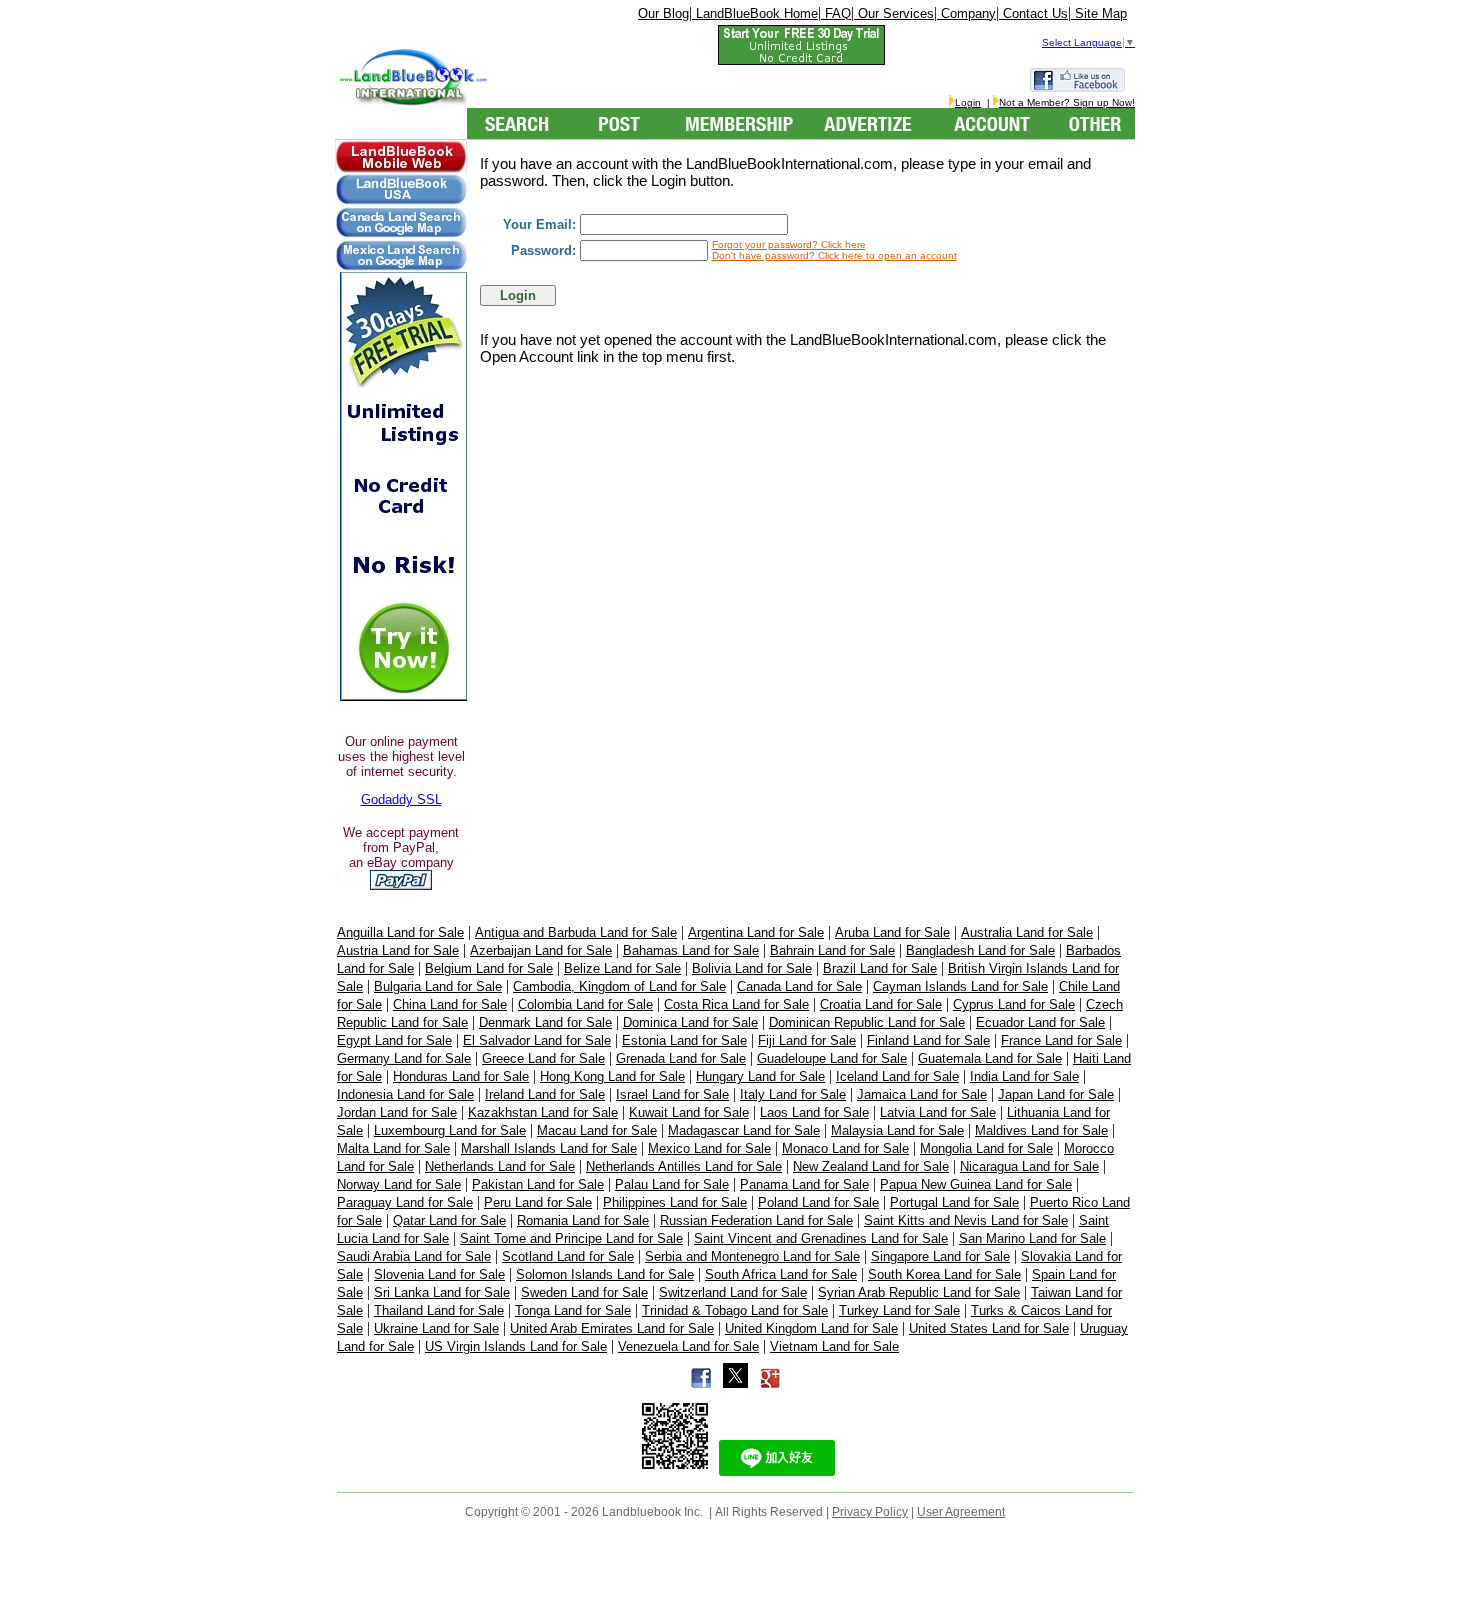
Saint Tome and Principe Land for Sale (571, 1238)
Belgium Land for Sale (489, 968)
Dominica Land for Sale (690, 1022)
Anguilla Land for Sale (400, 932)
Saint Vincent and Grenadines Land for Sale (821, 1238)
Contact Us (1033, 13)
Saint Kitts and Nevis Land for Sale (966, 1220)
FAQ (836, 13)
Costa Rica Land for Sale (736, 1004)
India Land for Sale (1024, 1076)
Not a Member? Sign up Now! (1067, 102)
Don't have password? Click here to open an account (834, 255)
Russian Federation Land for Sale (756, 1220)
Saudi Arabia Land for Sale (414, 1256)
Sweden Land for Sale (584, 1292)
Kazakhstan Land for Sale (543, 1112)
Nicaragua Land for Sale (1029, 1166)
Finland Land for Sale (928, 1040)
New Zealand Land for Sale (871, 1166)
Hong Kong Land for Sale (612, 1076)
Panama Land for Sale (804, 1184)
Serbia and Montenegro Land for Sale (752, 1256)
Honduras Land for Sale (461, 1076)
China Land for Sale (450, 1004)
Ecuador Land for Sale (1040, 1022)
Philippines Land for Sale (675, 1202)
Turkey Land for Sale (899, 1310)
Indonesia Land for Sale (405, 1094)
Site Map (1099, 13)
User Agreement (961, 1512)
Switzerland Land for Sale (733, 1292)
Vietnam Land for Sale (834, 1346)
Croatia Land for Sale (881, 1004)
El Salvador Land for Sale (537, 1040)
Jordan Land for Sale (397, 1112)
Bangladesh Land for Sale (980, 950)
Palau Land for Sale (672, 1184)
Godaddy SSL (401, 799)
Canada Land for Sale (799, 986)
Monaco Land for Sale (845, 1148)
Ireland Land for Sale (545, 1094)
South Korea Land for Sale (944, 1274)
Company (966, 13)
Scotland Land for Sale (568, 1256)
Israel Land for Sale (672, 1094)
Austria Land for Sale (398, 950)
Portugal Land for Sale (954, 1202)
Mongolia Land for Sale (986, 1148)
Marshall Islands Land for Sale (549, 1148)
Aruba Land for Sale (892, 932)
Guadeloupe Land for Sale (832, 1058)
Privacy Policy (870, 1512)
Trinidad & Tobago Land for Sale (735, 1310)
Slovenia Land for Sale (439, 1274)
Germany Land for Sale (404, 1058)
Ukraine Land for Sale (436, 1328)
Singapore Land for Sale (940, 1256)
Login (968, 102)
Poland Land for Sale (818, 1202)
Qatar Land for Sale (449, 1220)
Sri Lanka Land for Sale (442, 1292)
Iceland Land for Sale (897, 1076)
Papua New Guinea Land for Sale (976, 1184)
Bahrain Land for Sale (832, 950)
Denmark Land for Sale (545, 1022)
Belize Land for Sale (622, 968)
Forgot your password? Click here (789, 244)
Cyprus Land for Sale (1014, 1004)
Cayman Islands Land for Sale (960, 986)
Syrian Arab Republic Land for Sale (919, 1292)
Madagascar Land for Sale (744, 1130)
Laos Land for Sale (814, 1112)
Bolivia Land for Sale (752, 968)
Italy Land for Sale (793, 1094)
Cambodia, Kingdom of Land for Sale (619, 986)
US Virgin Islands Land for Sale (516, 1346)
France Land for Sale (1061, 1040)
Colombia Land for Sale (585, 1004)
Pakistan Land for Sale (538, 1184)
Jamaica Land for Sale (922, 1094)
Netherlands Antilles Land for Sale (684, 1166)
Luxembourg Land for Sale (450, 1130)
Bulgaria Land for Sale (438, 986)
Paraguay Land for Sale (405, 1202)
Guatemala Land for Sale (990, 1058)
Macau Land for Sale (597, 1130)
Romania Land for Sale (583, 1220)
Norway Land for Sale (399, 1184)
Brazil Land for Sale (880, 968)
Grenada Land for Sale (681, 1058)
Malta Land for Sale (393, 1148)
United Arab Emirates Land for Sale (612, 1328)
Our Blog (663, 13)
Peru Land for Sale (538, 1202)
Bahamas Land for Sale (691, 950)
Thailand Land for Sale (439, 1310)
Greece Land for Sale (543, 1058)
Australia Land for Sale (1027, 932)
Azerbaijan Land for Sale (541, 950)
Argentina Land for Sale (756, 932)
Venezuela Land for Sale (688, 1346)
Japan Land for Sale (1056, 1094)
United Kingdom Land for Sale (811, 1328)
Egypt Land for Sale (394, 1040)
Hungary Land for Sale (760, 1076)
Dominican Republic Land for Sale (867, 1022)
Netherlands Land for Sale (500, 1166)
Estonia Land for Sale (684, 1040)
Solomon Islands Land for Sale (605, 1274)
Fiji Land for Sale (807, 1040)
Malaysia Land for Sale (897, 1130)
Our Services (894, 13)
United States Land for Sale (989, 1328)
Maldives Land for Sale (1041, 1130)
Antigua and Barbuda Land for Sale (576, 932)
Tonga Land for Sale (573, 1310)
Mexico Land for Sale (709, 1148)
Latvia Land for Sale (938, 1112)
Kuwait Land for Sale (689, 1112)
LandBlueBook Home (755, 13)
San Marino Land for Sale (1032, 1238)
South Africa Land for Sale (781, 1274)
